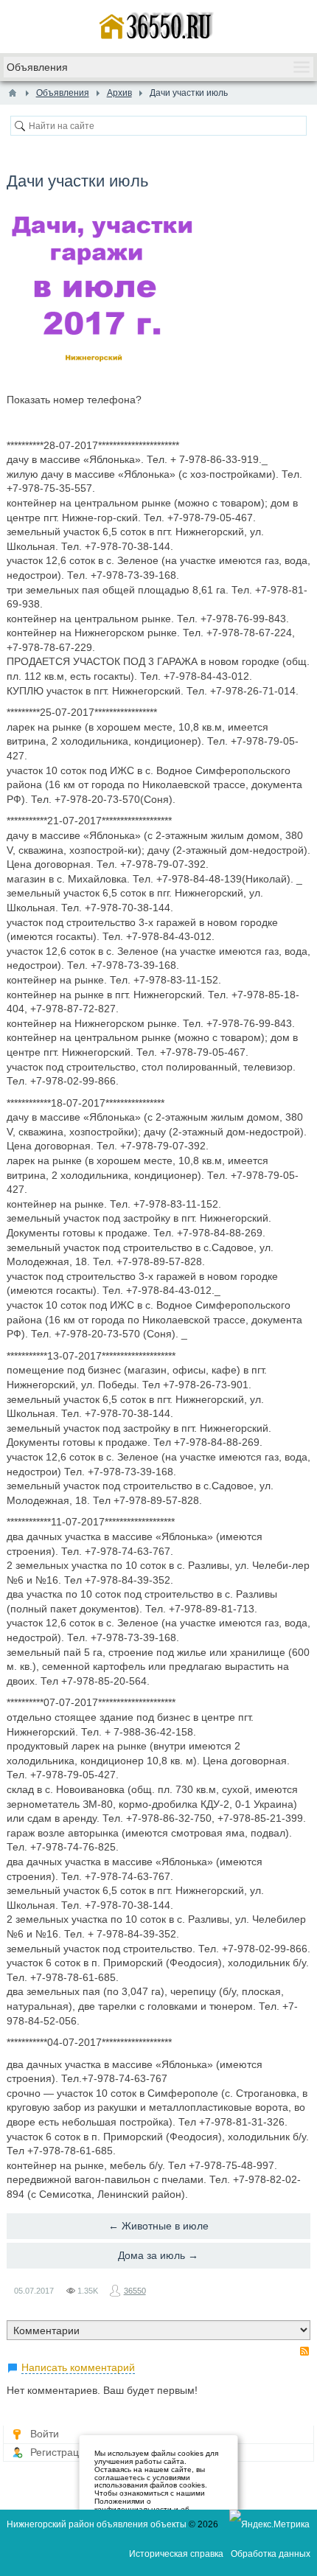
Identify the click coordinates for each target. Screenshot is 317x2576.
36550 (135, 2291)
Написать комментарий (78, 2367)
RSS (304, 2351)
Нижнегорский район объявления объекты (97, 2524)
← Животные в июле (158, 2226)
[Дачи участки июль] (101, 286)
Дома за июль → (158, 2255)
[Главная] (13, 93)
